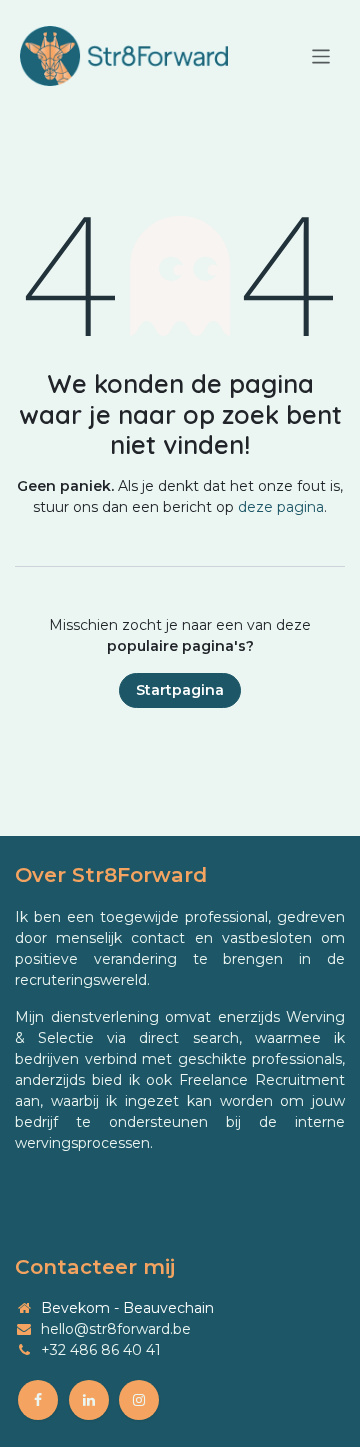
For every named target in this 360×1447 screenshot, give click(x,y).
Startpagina (180, 690)
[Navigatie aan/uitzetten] (321, 55)
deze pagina (281, 507)
